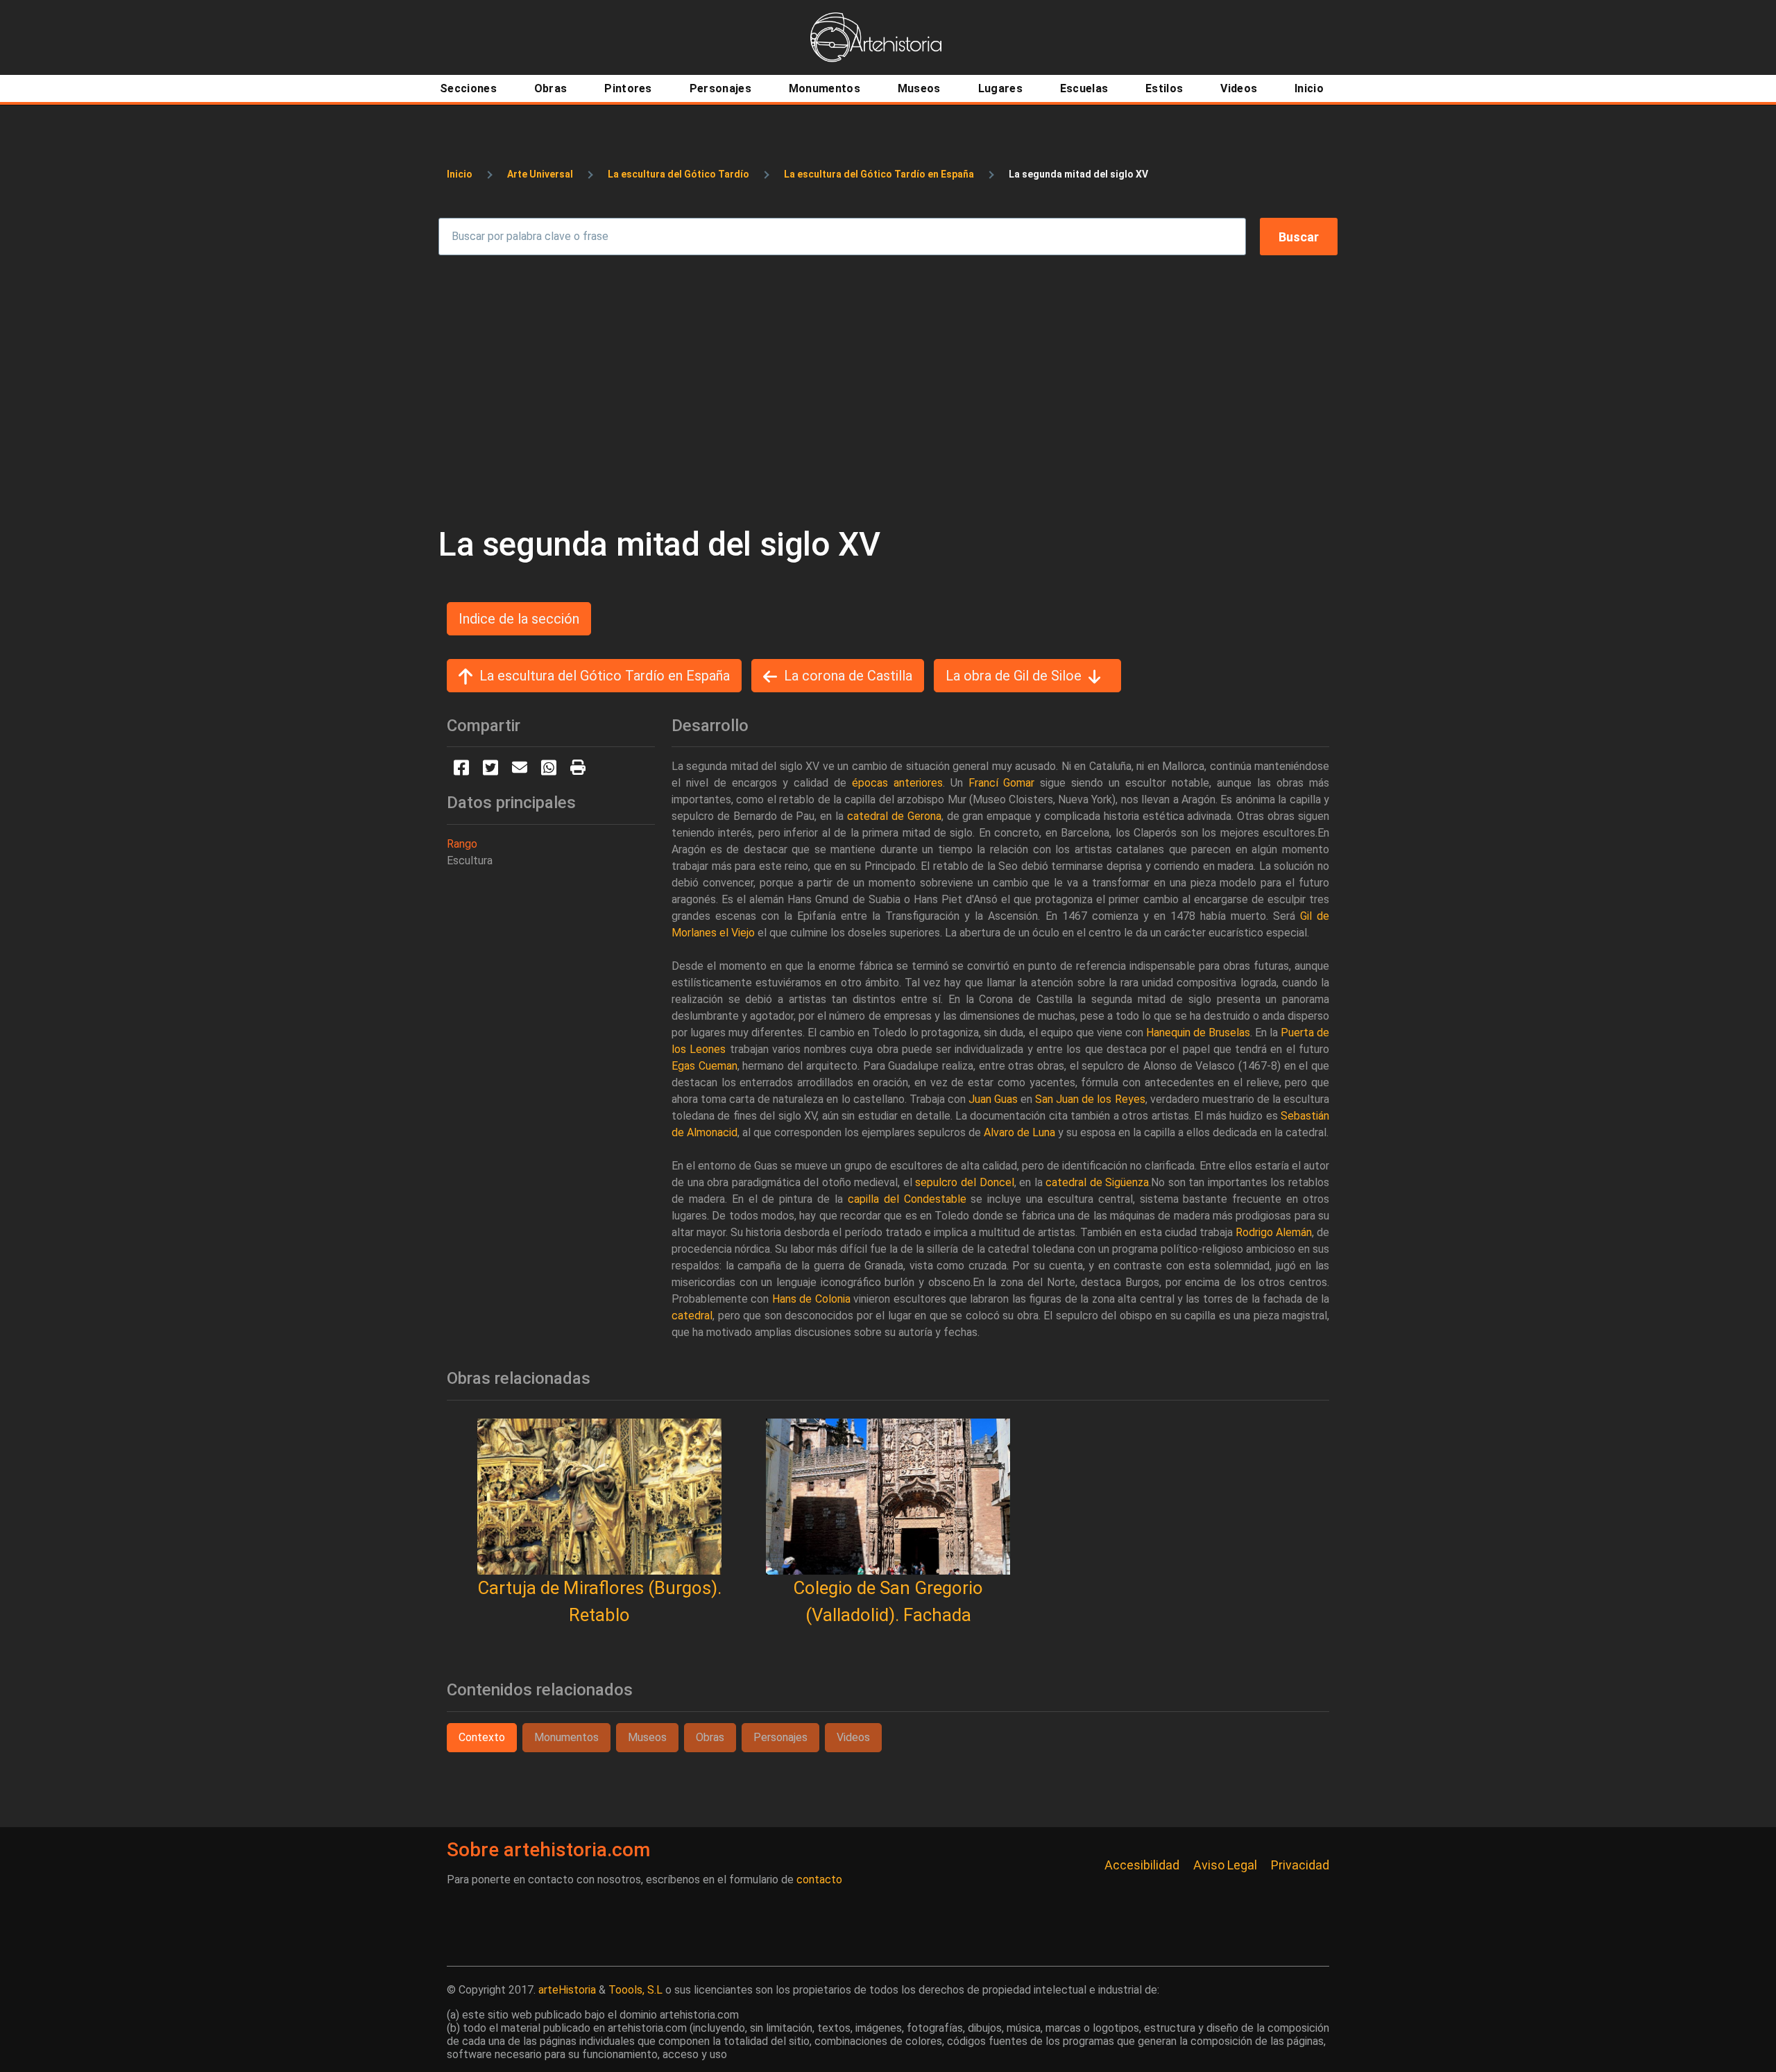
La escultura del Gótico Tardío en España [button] (605, 676)
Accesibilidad (1142, 1865)
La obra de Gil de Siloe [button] (1014, 676)
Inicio (460, 174)
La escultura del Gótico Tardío (678, 174)
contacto (819, 1880)
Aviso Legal (1225, 1865)
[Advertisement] (888, 390)
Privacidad (1300, 1865)
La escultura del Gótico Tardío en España (879, 174)
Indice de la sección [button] (519, 619)
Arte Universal (540, 174)
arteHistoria (567, 1990)
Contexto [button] (482, 1737)
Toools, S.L (635, 1990)
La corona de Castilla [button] (848, 676)
